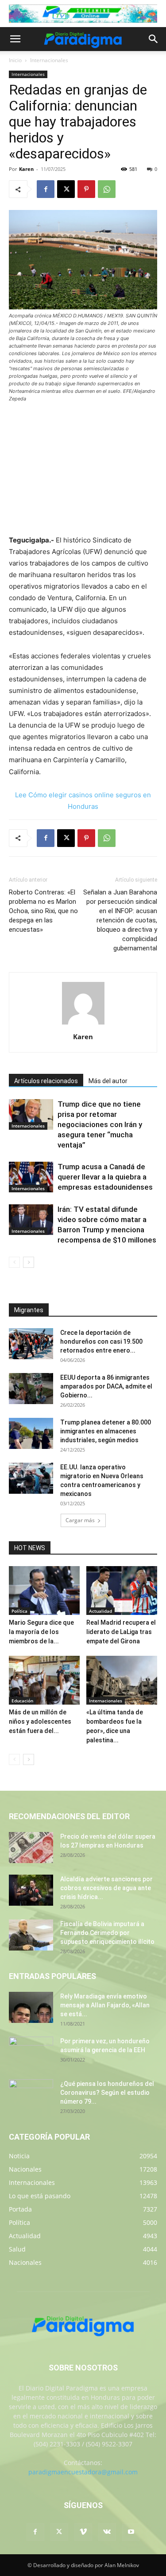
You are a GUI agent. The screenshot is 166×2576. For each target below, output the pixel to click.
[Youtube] (131, 2532)
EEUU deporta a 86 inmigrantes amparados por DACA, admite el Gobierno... (106, 1386)
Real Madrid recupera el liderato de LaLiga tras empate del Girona (121, 1632)
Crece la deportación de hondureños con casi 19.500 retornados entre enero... (101, 1341)
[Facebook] (46, 189)
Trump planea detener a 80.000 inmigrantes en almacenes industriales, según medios (106, 1431)
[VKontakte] (107, 2532)
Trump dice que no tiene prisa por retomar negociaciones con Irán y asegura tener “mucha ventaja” (100, 1124)
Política (19, 1611)
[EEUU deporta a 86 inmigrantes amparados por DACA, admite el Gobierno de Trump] (31, 1389)
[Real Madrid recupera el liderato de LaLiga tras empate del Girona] (122, 1591)
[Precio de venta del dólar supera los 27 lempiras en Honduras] (31, 1848)
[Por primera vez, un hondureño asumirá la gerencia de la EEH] (31, 2052)
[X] (66, 189)
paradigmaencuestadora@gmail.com (83, 2472)
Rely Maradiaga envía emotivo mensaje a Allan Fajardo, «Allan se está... (105, 2005)
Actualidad (100, 1611)
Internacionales (49, 60)
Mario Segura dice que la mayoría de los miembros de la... (41, 1632)
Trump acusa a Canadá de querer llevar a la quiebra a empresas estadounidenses (105, 1177)
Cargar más (80, 1520)
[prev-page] (14, 1262)
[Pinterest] (86, 189)
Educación (22, 1701)
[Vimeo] (83, 2532)
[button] (15, 39)
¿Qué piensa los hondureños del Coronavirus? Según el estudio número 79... (107, 2093)
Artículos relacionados (46, 1081)
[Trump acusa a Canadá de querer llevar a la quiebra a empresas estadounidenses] (31, 1177)
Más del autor (108, 1081)
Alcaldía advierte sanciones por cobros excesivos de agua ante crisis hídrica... (106, 1888)
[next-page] (29, 1262)
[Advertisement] (83, 470)
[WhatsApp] (107, 189)
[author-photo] (83, 1024)
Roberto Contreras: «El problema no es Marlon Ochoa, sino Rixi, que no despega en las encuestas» (43, 911)
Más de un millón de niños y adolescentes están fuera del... (40, 1721)
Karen (26, 169)
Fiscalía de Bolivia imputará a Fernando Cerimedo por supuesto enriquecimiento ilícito (107, 1933)
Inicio (15, 60)
